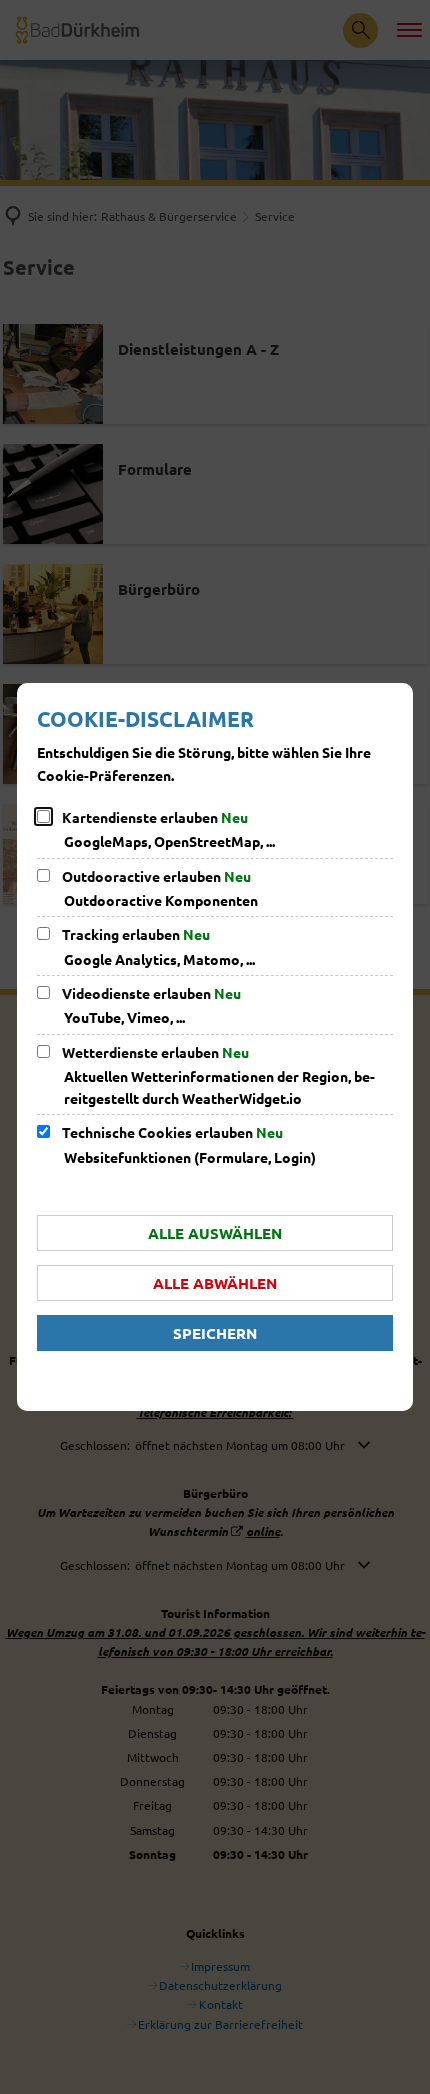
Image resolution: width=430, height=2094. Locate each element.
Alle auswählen (215, 1233)
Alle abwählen (215, 1283)
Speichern (215, 1333)
